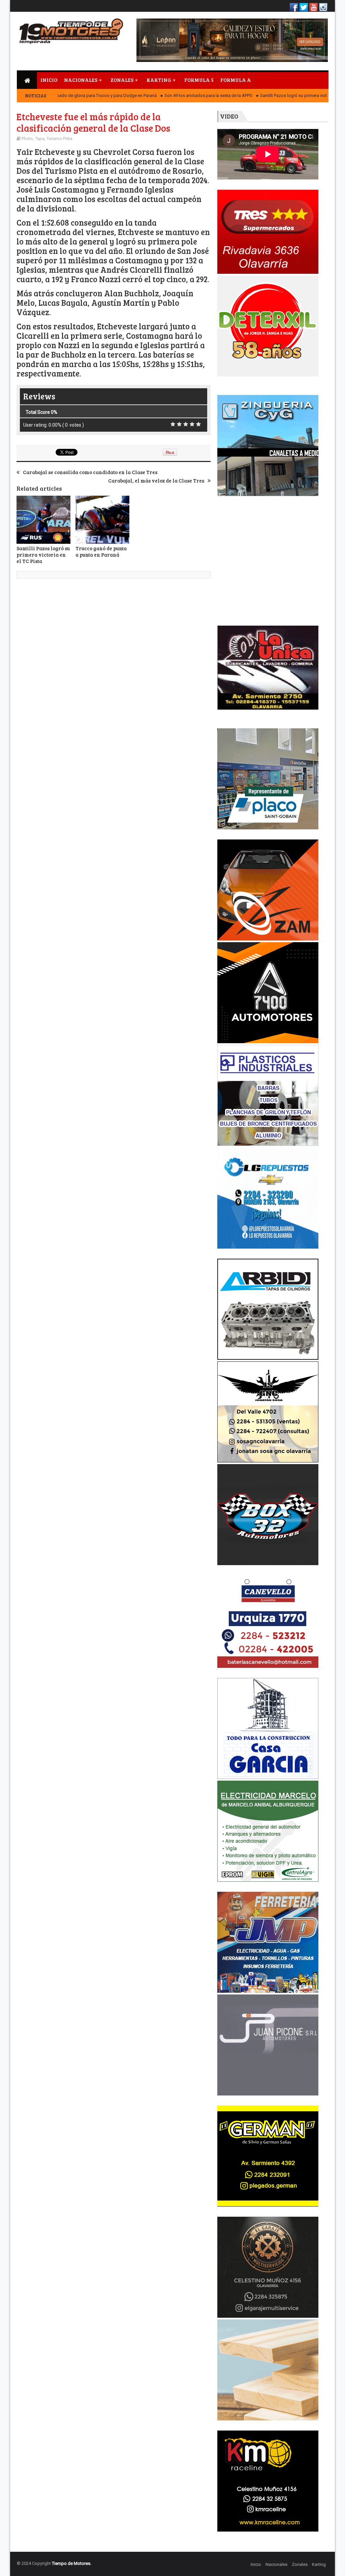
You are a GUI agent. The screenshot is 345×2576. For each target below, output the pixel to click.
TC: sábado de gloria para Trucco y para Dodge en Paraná (68, 95)
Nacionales (276, 2564)
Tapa (40, 139)
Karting (319, 2564)
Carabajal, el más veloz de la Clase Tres (156, 481)
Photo (27, 139)
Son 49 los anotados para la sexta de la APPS (176, 95)
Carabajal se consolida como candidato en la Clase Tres (90, 472)
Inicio (256, 2564)
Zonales (300, 2564)
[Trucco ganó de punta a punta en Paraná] (102, 520)
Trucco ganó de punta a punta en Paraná (101, 551)
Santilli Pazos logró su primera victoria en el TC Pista (278, 95)
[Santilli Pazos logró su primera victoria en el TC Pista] (43, 520)
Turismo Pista (59, 139)
